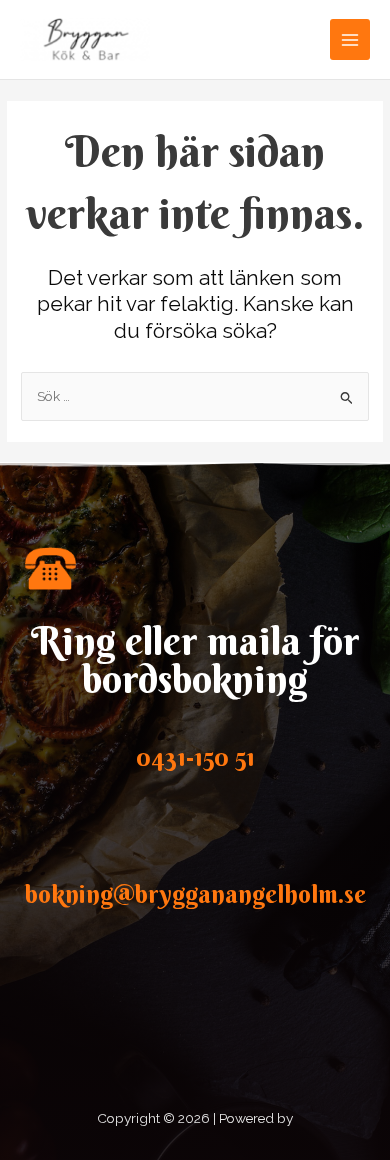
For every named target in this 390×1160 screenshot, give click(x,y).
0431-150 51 (195, 757)
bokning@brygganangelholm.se (195, 894)
